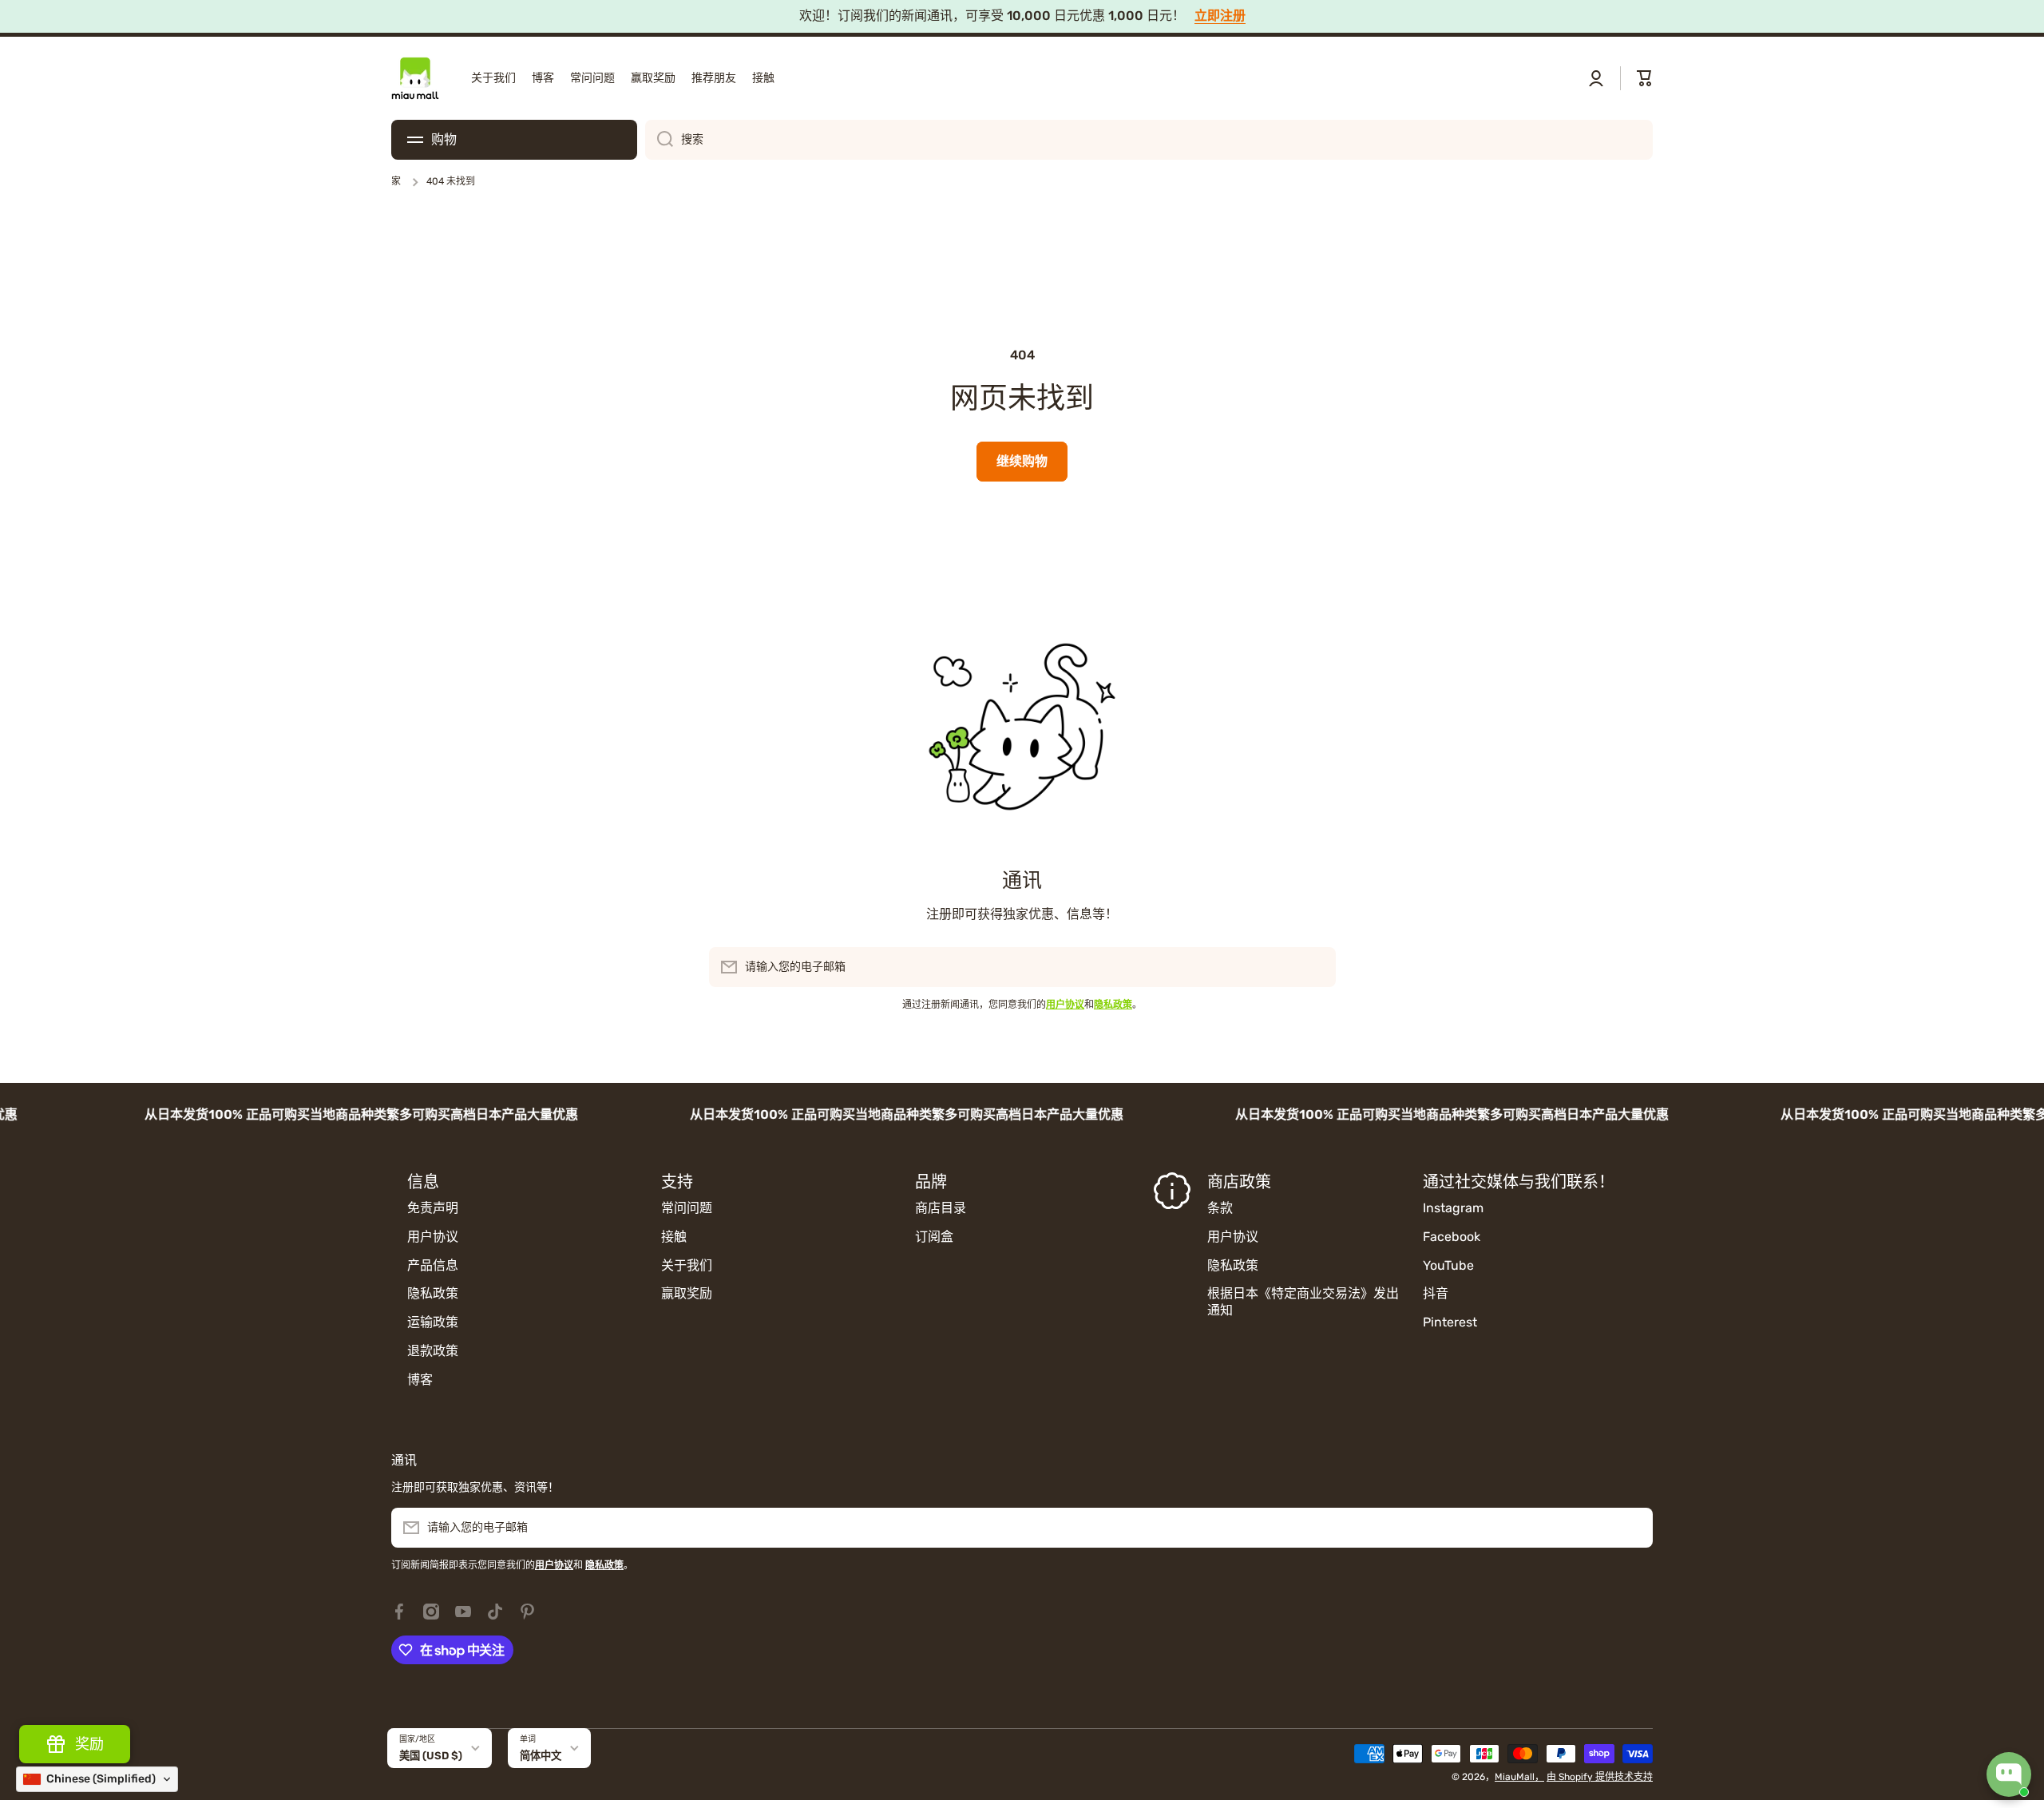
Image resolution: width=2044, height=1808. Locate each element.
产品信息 (433, 1265)
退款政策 (433, 1351)
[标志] (415, 78)
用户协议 (433, 1237)
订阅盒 (934, 1237)
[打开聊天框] (2009, 1774)
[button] (1645, 78)
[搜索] (659, 140)
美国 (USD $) (431, 1756)
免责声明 (433, 1208)
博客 (420, 1380)
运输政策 (433, 1322)
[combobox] (1149, 140)
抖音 (1436, 1293)
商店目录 (941, 1208)
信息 (423, 1182)
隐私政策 (433, 1293)
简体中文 (541, 1756)
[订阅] (1316, 967)
